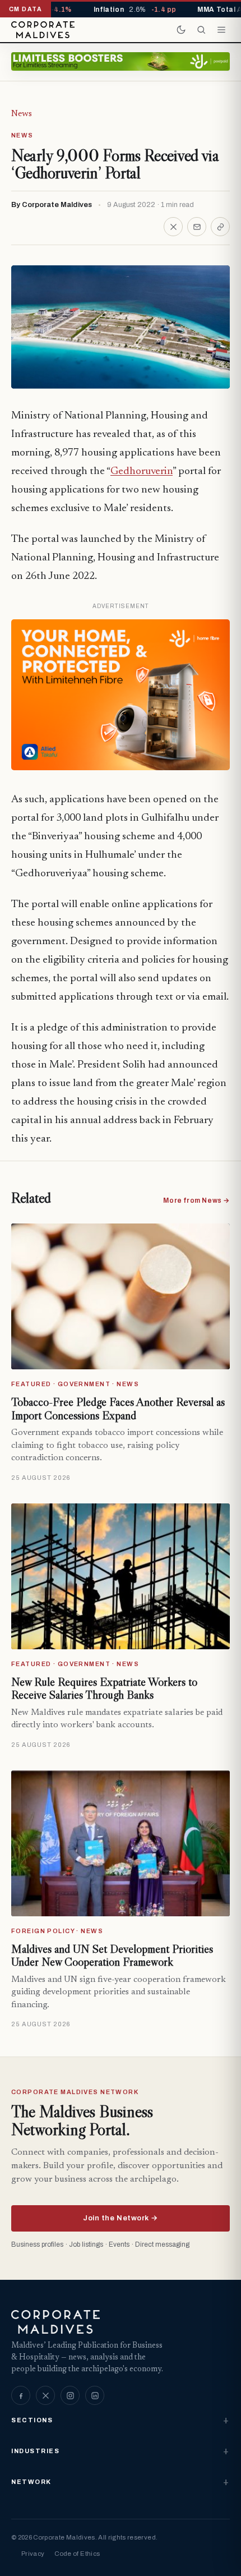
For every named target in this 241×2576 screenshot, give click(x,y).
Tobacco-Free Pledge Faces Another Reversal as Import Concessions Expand (118, 1409)
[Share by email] (197, 227)
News (22, 114)
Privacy (33, 2554)
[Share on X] (173, 227)
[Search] (201, 30)
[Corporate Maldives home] (43, 30)
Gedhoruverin (142, 472)
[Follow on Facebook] (21, 2395)
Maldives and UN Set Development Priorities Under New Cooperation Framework (112, 1956)
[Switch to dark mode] (181, 30)
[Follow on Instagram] (70, 2395)
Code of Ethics (77, 2554)
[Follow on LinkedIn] (95, 2395)
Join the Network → (120, 2218)
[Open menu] (221, 30)
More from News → (196, 1200)
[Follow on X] (45, 2395)
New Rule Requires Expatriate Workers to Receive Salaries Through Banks (104, 1689)
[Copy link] (220, 227)
